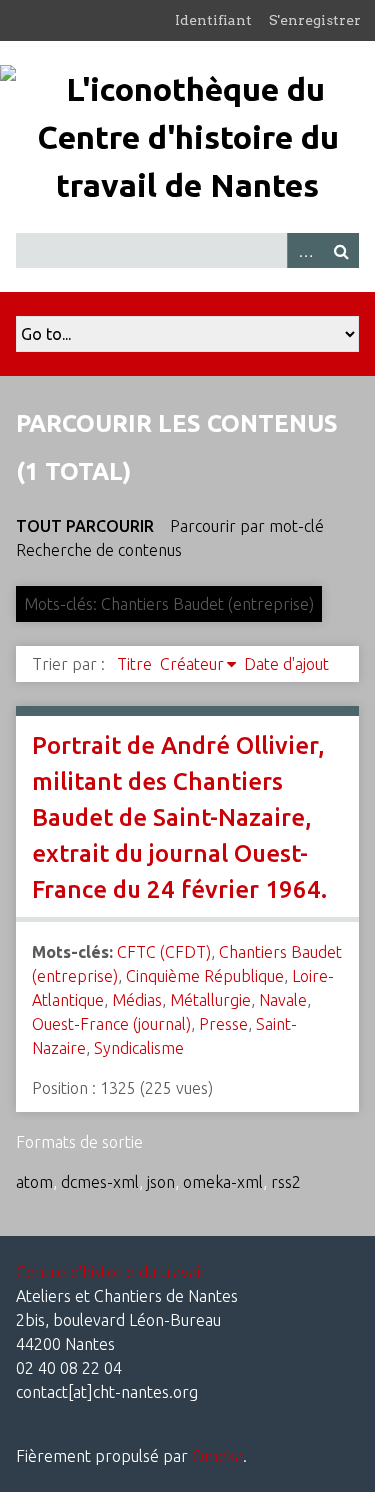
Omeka (217, 1456)
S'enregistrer (315, 20)
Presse (223, 1024)
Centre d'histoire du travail (110, 1272)
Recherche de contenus (99, 550)
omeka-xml (223, 1182)
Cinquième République (205, 976)
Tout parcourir (85, 526)
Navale (283, 1000)
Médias (137, 1000)
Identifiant (213, 20)
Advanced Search (305, 250)
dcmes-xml (100, 1182)
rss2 (286, 1182)
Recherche (341, 250)
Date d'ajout (286, 664)
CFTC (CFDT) (164, 952)
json (161, 1182)
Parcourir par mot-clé (247, 526)
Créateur (192, 664)
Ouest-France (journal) (111, 1024)
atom (34, 1182)
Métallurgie (210, 1000)
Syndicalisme (139, 1048)
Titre (134, 664)
